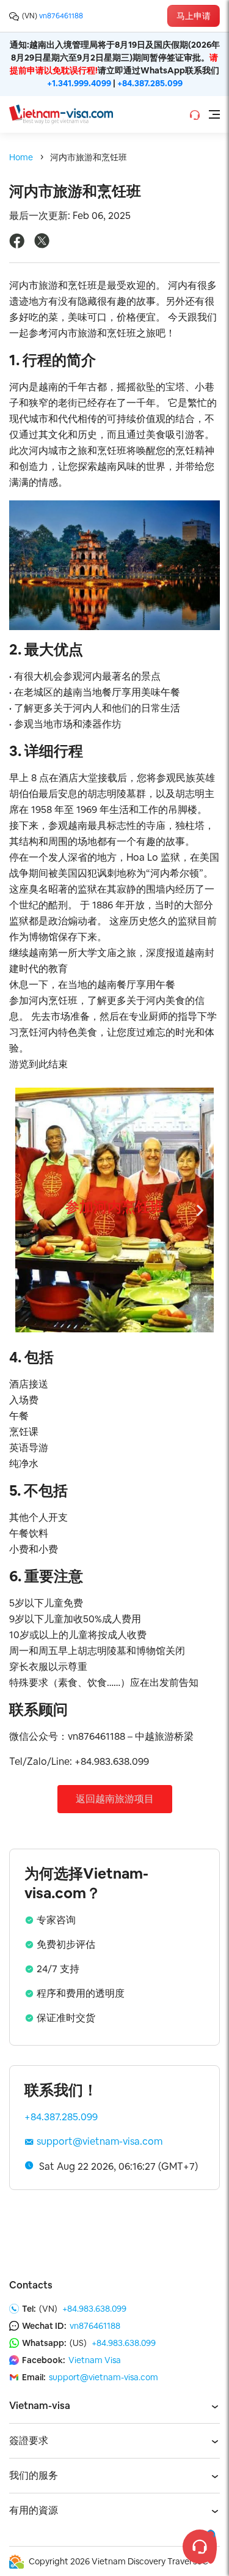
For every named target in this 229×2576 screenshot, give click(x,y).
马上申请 (194, 16)
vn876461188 (61, 16)
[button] (87, 1323)
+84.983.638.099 (94, 2309)
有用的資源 (34, 2510)
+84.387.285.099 (150, 83)
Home (21, 157)
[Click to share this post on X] (42, 245)
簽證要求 (29, 2441)
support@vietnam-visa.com (100, 2141)
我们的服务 (34, 2475)
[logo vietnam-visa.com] (61, 113)
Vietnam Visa (95, 2360)
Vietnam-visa (40, 2406)
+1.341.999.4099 (79, 83)
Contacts (31, 2285)
